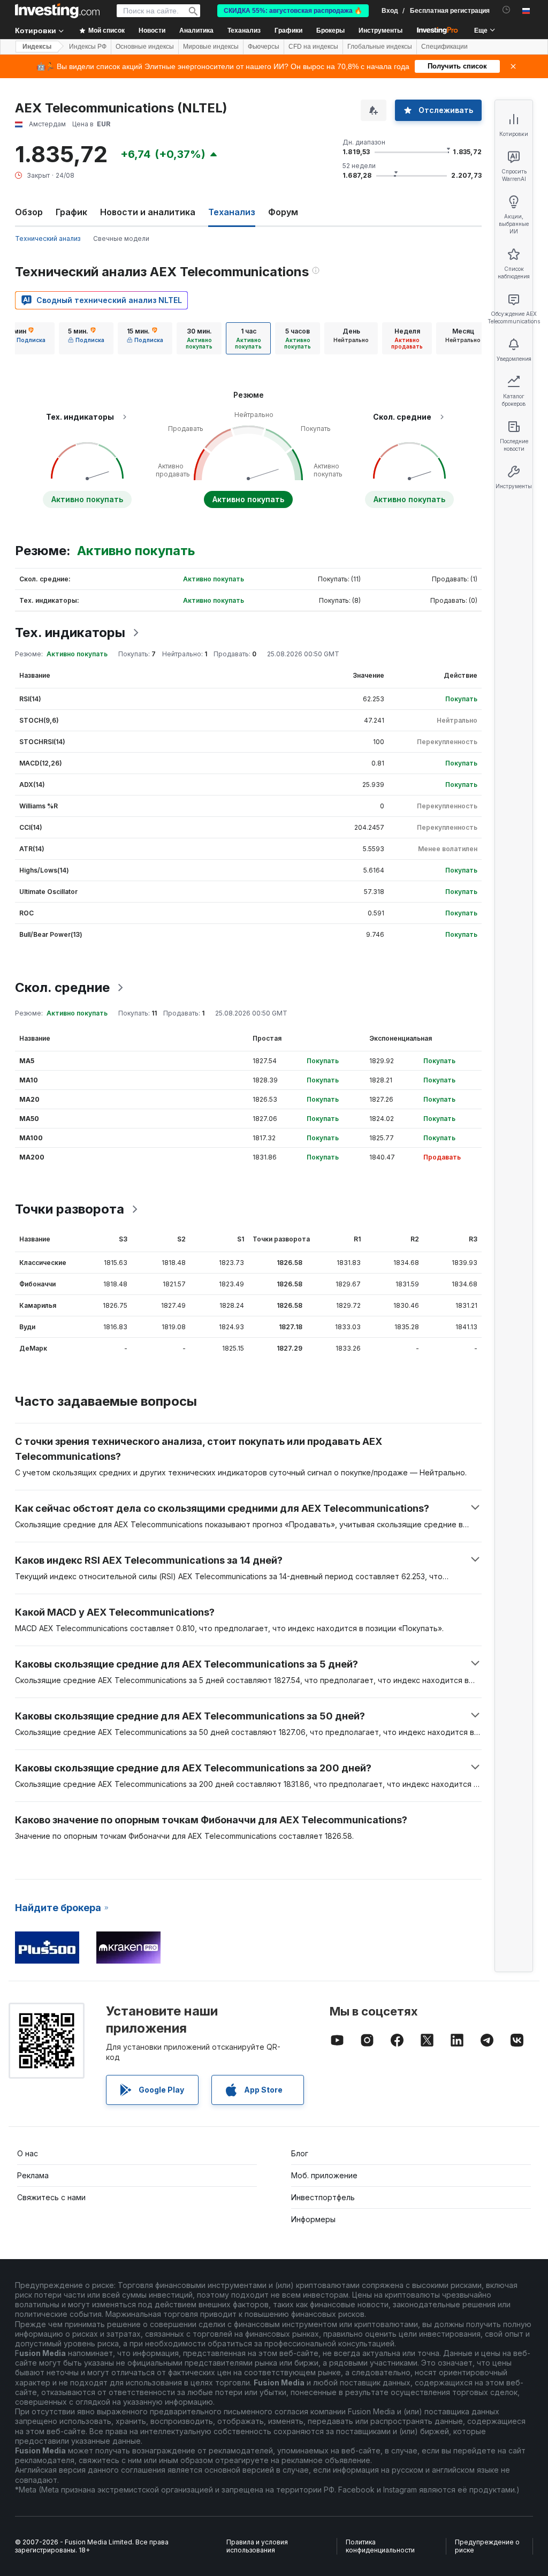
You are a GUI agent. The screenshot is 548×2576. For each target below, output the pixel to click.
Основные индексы (145, 47)
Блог (300, 2153)
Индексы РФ (88, 47)
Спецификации (444, 47)
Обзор (29, 212)
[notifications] (507, 10)
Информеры (313, 2219)
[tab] (27, 338)
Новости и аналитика (148, 212)
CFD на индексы (313, 47)
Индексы (37, 47)
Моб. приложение (324, 2175)
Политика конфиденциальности (380, 2546)
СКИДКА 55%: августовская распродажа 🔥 (293, 11)
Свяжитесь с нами (51, 2197)
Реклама (33, 2175)
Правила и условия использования (257, 2546)
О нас (28, 2153)
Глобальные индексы (380, 47)
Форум (283, 212)
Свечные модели (121, 238)
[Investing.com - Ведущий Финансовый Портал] (57, 11)
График (71, 212)
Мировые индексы (211, 47)
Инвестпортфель (323, 2197)
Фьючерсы (264, 47)
